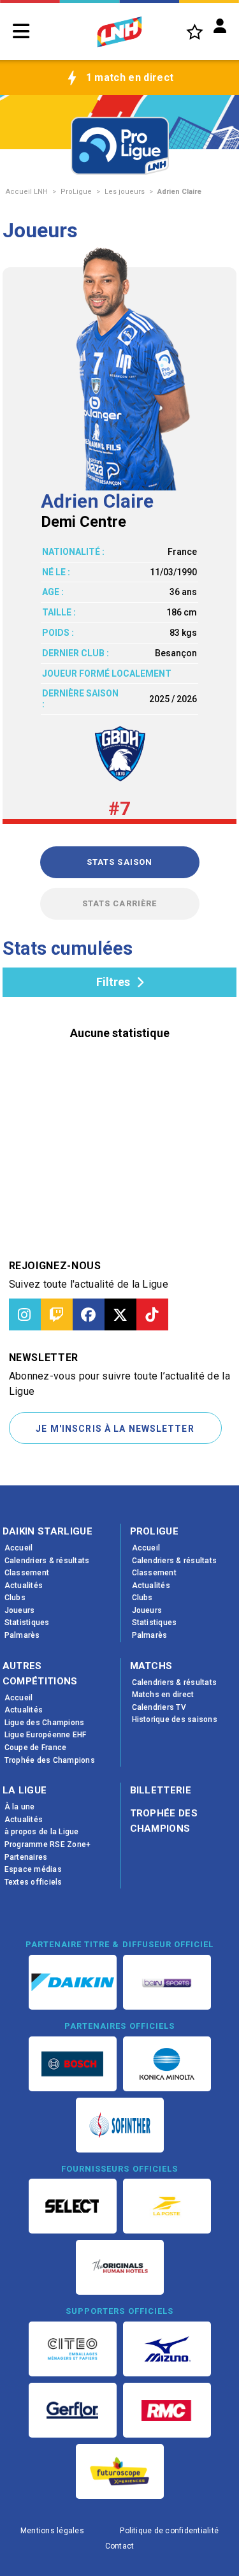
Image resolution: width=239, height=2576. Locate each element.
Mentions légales (52, 2531)
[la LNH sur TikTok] (152, 1314)
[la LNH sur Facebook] (89, 1314)
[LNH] (119, 32)
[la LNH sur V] (120, 1314)
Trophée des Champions (164, 1821)
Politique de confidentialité (169, 2531)
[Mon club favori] (195, 32)
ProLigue (76, 192)
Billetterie (161, 1790)
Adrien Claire (179, 192)
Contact (120, 2546)
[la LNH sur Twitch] (57, 1314)
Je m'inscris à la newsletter (115, 1429)
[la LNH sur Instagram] (25, 1314)
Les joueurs (125, 192)
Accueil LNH (27, 192)
